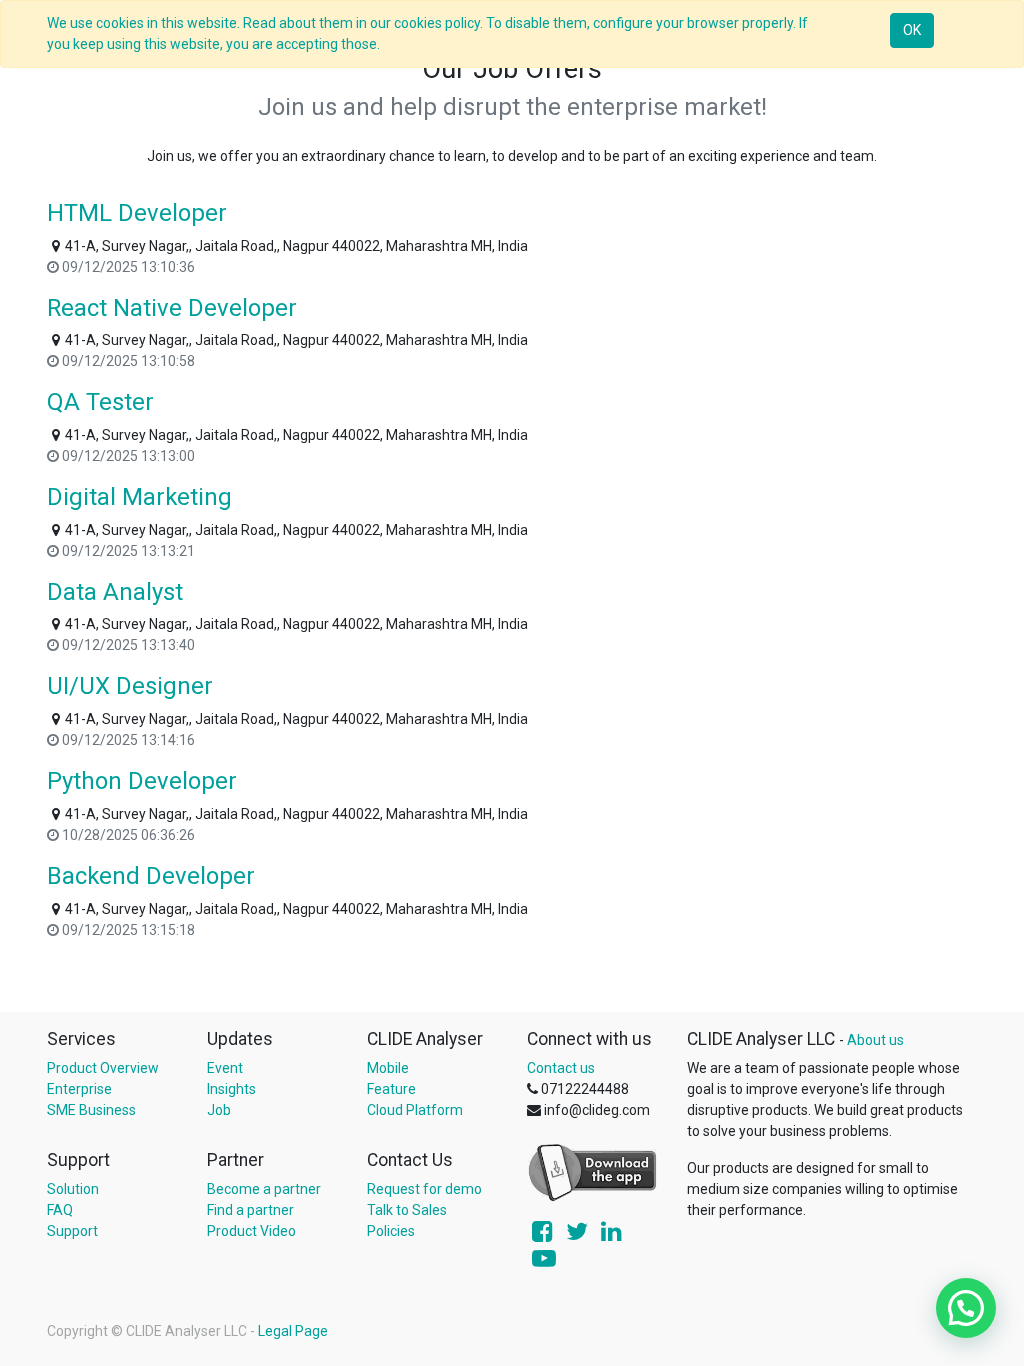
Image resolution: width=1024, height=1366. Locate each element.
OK (912, 30)
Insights (231, 1089)
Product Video (251, 1231)
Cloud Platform (415, 1110)
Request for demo (424, 1189)
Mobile (388, 1068)
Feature (391, 1089)
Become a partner (264, 1189)
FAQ (60, 1210)
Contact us (561, 1068)
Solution (73, 1189)
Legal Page (293, 1331)
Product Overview (103, 1068)
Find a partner (250, 1210)
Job (219, 1110)
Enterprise (79, 1089)
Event (225, 1068)
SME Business (91, 1110)
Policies (391, 1231)
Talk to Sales (407, 1210)
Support (72, 1231)
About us (875, 1040)
